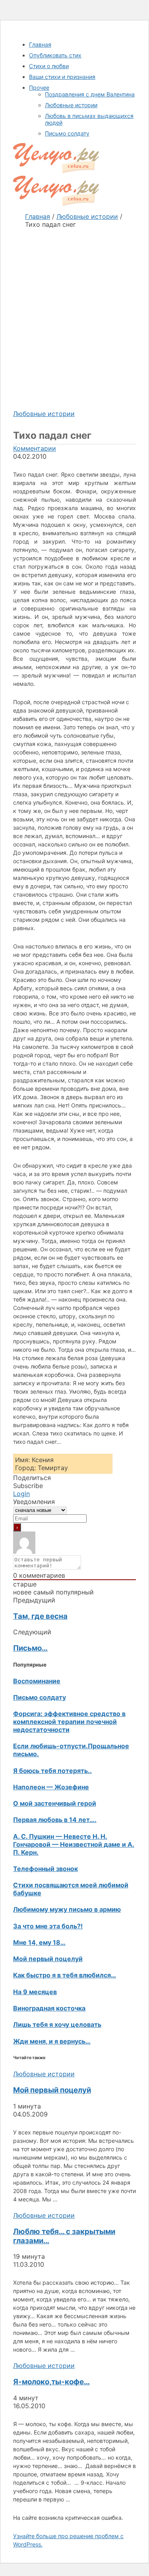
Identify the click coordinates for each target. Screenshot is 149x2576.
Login (21, 1494)
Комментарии (35, 448)
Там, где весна (40, 1616)
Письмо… (30, 1648)
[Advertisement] (74, 311)
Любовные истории (44, 414)
